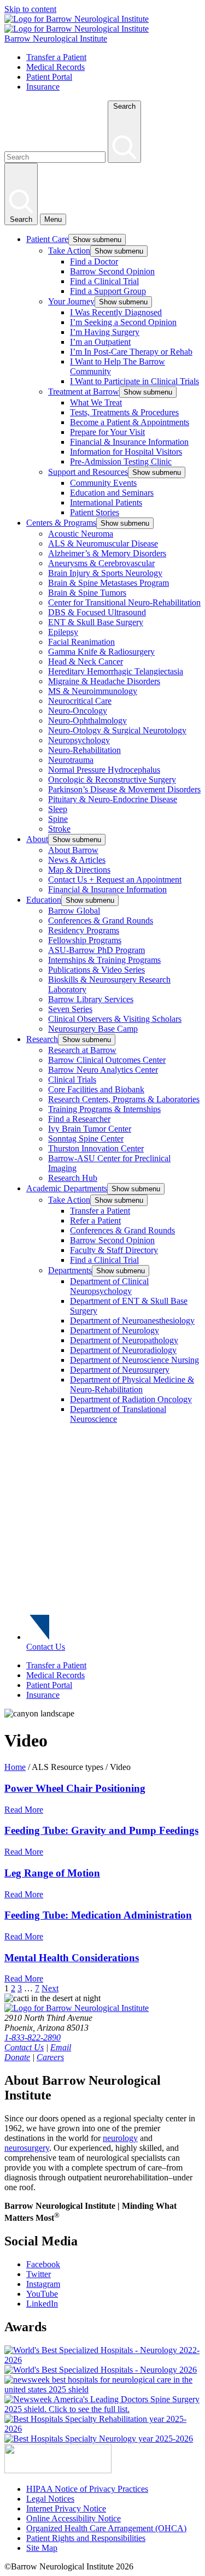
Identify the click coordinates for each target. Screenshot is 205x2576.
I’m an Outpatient (100, 342)
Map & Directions (79, 870)
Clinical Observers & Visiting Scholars (115, 1019)
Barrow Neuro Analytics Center (103, 1070)
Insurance (43, 87)
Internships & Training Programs (104, 960)
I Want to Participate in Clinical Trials (134, 381)
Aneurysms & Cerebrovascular (101, 563)
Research (42, 1039)
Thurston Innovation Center (96, 1148)
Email (61, 2047)
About (37, 839)
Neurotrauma (71, 760)
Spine (58, 819)
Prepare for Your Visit (107, 432)
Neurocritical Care (80, 701)
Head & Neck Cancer (86, 661)
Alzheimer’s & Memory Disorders (107, 553)
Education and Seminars (112, 493)
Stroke (59, 829)
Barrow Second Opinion (112, 271)
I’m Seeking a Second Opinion (123, 322)
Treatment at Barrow (84, 392)
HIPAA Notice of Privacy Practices (87, 2489)
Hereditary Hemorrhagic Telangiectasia (116, 671)
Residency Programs (84, 930)
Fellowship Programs (85, 940)
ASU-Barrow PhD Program (96, 950)
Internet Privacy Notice (66, 2509)
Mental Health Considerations (72, 1958)
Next (50, 1988)
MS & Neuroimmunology (93, 691)
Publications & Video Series (96, 970)
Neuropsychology (79, 740)
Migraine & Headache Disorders (104, 681)
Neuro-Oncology (78, 711)
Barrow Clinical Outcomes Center (107, 1060)
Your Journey (71, 301)
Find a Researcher (79, 1119)
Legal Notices (50, 2499)
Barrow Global (74, 911)
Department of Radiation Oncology (131, 1399)
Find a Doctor (94, 261)
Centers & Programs (61, 523)
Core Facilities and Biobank (96, 1089)
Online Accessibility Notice (74, 2518)
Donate (17, 2057)
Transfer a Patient (56, 57)
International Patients (106, 502)
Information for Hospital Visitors (126, 452)
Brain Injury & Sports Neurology (105, 573)
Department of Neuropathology (124, 1340)
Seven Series (70, 1009)
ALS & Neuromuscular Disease (103, 543)
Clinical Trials (72, 1080)
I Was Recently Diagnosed (116, 312)
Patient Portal (49, 77)
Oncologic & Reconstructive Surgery (112, 780)
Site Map (42, 2548)
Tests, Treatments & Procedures (124, 412)
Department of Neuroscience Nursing (134, 1360)
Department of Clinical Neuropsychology (109, 1286)
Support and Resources (88, 472)
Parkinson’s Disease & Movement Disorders (124, 789)
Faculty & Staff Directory (114, 1250)
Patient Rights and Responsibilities (86, 2538)
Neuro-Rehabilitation (84, 750)
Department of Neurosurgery (120, 1370)
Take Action (69, 251)
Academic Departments (67, 1188)
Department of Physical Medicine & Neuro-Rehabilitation (132, 1384)
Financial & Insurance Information (129, 442)
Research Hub (73, 1178)
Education (44, 900)
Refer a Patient (95, 1221)
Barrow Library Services (91, 999)
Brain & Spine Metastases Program (109, 583)
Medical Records (55, 67)
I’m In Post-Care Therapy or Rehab (131, 352)
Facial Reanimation (81, 642)
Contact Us (46, 1647)
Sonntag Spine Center (86, 1139)
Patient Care (47, 239)
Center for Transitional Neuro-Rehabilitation (124, 602)
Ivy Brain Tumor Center (90, 1129)
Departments (70, 1270)
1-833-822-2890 (33, 2037)
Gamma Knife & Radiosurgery (101, 652)
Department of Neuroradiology (123, 1350)
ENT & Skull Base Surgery (96, 622)
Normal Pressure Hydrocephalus (104, 770)
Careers (50, 2057)
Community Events (103, 483)
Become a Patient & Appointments (130, 422)
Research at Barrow (82, 1050)
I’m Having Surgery (105, 332)
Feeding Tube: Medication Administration (98, 1915)
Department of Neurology (115, 1330)
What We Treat (96, 402)
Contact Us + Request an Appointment (115, 880)
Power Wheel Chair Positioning (75, 1788)
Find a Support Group (108, 291)
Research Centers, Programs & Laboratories (124, 1099)
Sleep (58, 809)
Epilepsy (63, 632)
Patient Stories (95, 512)
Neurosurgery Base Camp (93, 1029)
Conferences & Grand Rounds (101, 921)
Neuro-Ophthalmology (87, 721)
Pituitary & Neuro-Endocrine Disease (113, 799)
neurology (120, 2138)
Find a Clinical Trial (104, 281)
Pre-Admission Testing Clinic (121, 461)
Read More (24, 1810)
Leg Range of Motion (52, 1873)
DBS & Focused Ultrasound (97, 612)
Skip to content (30, 9)
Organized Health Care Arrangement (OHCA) (106, 2528)
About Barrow (73, 850)
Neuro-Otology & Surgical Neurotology (117, 730)
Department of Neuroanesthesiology (132, 1321)
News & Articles (77, 860)
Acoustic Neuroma (81, 534)
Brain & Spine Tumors (87, 593)
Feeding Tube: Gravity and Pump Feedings (101, 1830)
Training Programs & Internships (104, 1109)
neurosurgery (27, 2148)
